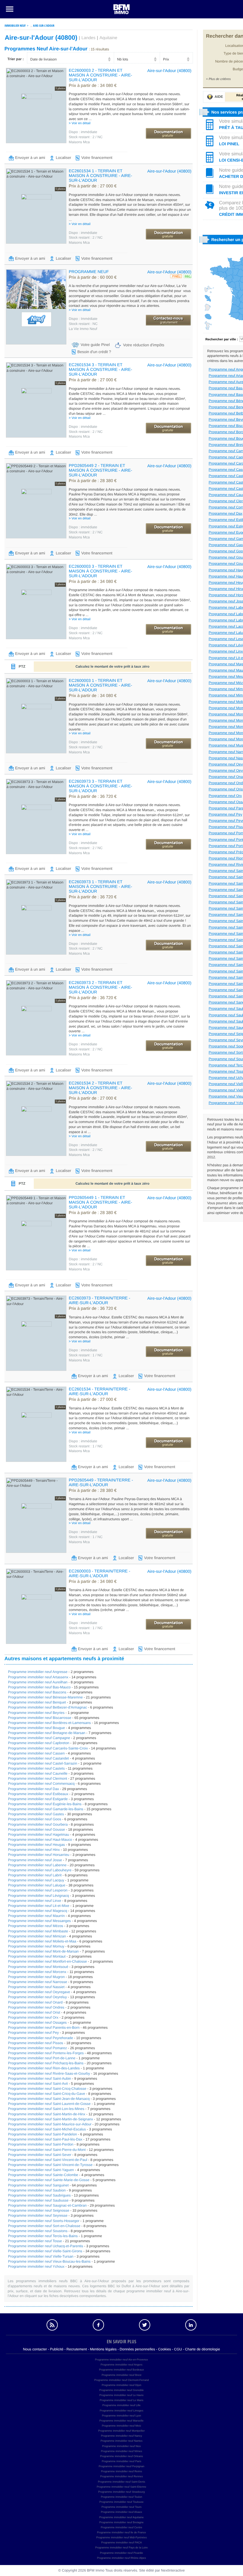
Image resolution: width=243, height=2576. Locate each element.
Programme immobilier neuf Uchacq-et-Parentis (45, 2246)
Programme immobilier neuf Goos (35, 1819)
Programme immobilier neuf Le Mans (121, 2400)
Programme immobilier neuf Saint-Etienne (121, 2487)
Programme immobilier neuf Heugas (36, 1845)
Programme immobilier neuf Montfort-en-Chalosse (47, 1961)
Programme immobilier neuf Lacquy (36, 1880)
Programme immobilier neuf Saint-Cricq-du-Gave (47, 2094)
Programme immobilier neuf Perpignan (121, 2466)
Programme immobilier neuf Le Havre (121, 2395)
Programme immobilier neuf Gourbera (38, 1824)
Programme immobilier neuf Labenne (37, 1865)
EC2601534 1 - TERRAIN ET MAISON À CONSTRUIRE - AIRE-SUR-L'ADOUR (100, 176)
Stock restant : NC (83, 324)
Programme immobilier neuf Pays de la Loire (121, 2548)
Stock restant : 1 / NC (86, 1355)
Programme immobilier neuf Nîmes (121, 2451)
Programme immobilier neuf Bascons (37, 1692)
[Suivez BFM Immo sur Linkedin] (191, 2325)
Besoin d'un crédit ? (94, 352)
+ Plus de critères (218, 79)
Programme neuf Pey (225, 814)
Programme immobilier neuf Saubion (37, 2190)
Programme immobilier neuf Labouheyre (40, 1870)
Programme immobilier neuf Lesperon (38, 1890)
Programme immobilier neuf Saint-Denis (121, 2482)
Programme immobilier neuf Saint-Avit (38, 2084)
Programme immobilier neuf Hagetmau (39, 1835)
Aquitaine (108, 38)
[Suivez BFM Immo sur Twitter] (145, 2325)
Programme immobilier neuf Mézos (36, 1926)
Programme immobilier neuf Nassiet (36, 1987)
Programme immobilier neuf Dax (33, 1789)
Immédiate (83, 319)
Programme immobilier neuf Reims (122, 2471)
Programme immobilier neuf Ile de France (121, 2532)
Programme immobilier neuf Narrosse (37, 1982)
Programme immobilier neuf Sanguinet (38, 2185)
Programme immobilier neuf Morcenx (37, 1972)
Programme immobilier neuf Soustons (38, 2231)
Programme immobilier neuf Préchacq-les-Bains (46, 2063)
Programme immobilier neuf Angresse (38, 1672)
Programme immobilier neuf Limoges (121, 2411)
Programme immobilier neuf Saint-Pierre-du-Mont (47, 2150)
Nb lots (123, 59)
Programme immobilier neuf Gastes (36, 1814)
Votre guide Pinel (95, 345)
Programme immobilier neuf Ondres (36, 2007)
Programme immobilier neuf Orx (33, 2017)
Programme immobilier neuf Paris (121, 2461)
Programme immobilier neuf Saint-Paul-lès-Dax (45, 2139)
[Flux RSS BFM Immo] (52, 2325)
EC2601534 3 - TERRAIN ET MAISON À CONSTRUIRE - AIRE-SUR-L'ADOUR (100, 369)
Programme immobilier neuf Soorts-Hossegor (44, 2221)
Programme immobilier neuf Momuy (36, 1946)
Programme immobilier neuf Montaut (37, 1956)
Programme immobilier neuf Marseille (121, 2421)
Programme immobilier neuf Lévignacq (38, 1896)
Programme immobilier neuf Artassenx (38, 1677)
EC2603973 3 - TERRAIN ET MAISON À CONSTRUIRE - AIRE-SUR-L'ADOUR (100, 786)
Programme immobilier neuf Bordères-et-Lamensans (49, 1723)
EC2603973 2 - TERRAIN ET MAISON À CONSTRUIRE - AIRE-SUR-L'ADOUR (100, 987)
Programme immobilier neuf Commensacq (41, 1784)
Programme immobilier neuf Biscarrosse (40, 1718)
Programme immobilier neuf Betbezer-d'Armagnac (47, 1707)
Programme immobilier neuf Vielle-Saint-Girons (45, 2251)
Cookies (165, 2349)
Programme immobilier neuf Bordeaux (121, 2370)
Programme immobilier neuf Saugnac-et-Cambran (47, 2205)
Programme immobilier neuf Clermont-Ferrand (121, 2380)
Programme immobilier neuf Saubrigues (39, 2195)
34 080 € (93, 86)
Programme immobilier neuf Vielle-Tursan (41, 2256)
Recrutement (77, 2349)
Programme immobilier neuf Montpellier (121, 2431)
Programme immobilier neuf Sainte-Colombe (43, 2175)
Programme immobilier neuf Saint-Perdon (41, 2144)
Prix (166, 59)
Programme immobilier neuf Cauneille (38, 1773)
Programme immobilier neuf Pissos (36, 2043)
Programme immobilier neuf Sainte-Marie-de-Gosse (49, 2180)
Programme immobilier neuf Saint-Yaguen (41, 2170)
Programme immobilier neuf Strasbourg (121, 2492)
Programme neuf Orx (225, 796)
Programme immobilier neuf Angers (121, 2365)
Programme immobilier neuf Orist (34, 2012)
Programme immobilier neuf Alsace (121, 2512)
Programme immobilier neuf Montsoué (38, 1967)
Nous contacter (35, 2349)
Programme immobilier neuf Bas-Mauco (39, 1687)
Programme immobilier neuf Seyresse (38, 2215)
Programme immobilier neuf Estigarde (38, 1799)
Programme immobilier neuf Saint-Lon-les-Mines (46, 2109)
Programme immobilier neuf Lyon (121, 2416)
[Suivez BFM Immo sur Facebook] (98, 2325)
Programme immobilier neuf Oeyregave (39, 1992)
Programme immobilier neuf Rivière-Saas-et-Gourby (49, 2073)
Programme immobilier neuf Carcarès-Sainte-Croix (48, 1748)
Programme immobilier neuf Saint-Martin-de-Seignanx (51, 2119)
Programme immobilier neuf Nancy (122, 2436)
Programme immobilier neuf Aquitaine (121, 2517)
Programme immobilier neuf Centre (121, 2527)
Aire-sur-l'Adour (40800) (169, 71)
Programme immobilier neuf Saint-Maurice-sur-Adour (50, 2124)
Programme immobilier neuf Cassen (36, 1753)
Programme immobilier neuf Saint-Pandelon (43, 2134)
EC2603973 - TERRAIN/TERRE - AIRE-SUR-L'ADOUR (99, 1300)
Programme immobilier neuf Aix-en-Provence (121, 2360)
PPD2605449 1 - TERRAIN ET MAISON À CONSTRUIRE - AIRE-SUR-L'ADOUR (100, 1202)
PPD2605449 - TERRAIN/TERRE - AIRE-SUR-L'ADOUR (101, 1482)
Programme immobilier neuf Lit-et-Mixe (39, 1906)
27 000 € (93, 186)
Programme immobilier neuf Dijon (121, 2385)
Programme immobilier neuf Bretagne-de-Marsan (47, 1733)
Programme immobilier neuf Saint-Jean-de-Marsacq (49, 2099)
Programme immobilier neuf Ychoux (36, 2266)
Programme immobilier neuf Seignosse (39, 2210)
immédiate (83, 132)
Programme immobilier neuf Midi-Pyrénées (122, 2537)
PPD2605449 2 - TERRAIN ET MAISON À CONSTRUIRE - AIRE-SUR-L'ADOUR (100, 470)
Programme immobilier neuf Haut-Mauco (40, 1840)
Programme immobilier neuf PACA (122, 2542)
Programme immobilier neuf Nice (121, 2446)
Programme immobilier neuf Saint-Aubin (40, 2079)
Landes (88, 38)
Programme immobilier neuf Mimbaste (38, 1931)
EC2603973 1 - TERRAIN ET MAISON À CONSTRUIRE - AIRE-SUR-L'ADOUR (100, 886)
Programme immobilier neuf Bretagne (121, 2522)
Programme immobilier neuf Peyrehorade (40, 2038)
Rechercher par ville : (222, 339)
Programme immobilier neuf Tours (122, 2507)
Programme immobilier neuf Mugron (36, 1977)
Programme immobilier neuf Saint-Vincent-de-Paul (48, 2160)
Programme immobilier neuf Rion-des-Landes (44, 2068)
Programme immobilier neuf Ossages (37, 2022)
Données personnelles (137, 2349)
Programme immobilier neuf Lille (121, 2405)
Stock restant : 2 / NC (86, 137)
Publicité (57, 2349)
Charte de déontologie (202, 2349)
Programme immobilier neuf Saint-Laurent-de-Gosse (49, 2104)
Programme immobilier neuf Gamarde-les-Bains (46, 1809)
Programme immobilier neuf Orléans (122, 2456)
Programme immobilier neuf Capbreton (39, 1743)
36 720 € (93, 797)
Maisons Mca (79, 142)
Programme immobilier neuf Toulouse (122, 2502)
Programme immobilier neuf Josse (35, 1860)
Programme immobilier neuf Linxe (35, 1901)
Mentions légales (103, 2349)
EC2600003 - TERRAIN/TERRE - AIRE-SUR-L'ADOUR (99, 1573)
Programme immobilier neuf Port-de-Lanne (42, 2058)
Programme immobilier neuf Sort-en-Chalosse (44, 2226)
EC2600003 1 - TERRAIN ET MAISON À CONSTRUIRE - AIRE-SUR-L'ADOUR (100, 685)
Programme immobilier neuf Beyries (36, 1713)
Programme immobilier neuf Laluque (37, 1885)
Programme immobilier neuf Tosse (35, 2241)
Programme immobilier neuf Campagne (39, 1738)
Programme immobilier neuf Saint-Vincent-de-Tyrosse (50, 2165)
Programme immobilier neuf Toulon (121, 2497)
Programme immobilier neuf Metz (122, 2426)
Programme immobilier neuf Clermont (37, 1779)
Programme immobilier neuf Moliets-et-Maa (42, 1941)
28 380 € (93, 481)
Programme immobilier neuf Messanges (39, 1921)
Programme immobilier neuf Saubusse (38, 2200)
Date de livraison (43, 59)
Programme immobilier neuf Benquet (37, 1702)
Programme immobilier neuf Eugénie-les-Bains (45, 1804)
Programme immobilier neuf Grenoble (121, 2390)
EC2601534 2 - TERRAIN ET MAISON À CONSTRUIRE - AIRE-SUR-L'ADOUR (100, 1088)
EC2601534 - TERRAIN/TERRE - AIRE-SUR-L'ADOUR (99, 1391)
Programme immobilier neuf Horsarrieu (39, 1855)
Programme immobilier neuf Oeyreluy (37, 1997)
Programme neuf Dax (226, 513)
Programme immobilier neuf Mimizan (37, 1936)
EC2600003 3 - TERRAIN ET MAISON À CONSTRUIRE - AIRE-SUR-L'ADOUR (100, 571)
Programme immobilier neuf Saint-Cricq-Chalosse (47, 2089)
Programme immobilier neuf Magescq (37, 1911)
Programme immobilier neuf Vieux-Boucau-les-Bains (49, 2261)
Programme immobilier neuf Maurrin (36, 1916)
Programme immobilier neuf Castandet (38, 1758)
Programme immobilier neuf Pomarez (37, 2048)
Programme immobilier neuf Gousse (36, 1829)
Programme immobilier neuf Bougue (36, 1728)
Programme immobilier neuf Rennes (121, 2476)
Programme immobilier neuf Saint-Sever (40, 2155)
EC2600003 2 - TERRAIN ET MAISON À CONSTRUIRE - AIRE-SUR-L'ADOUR (100, 75)
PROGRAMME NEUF (89, 272)
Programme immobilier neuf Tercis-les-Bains (43, 2236)
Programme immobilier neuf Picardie (121, 2553)
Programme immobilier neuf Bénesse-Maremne (45, 1697)
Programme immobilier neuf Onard (35, 2002)
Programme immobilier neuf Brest (121, 2375)
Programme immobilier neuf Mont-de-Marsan (43, 1951)
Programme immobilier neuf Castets (36, 1768)
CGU (178, 2349)
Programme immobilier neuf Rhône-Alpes (121, 2558)
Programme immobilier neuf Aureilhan (38, 1682)
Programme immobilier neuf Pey (33, 2033)
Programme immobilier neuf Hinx (34, 1850)
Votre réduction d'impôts (144, 345)
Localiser (63, 158)
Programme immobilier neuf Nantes (121, 2441)
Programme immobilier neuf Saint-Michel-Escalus (47, 2129)
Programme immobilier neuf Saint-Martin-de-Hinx (47, 2114)
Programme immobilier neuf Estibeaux (38, 1794)
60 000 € (93, 277)
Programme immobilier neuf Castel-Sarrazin (43, 1763)
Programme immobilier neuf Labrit (35, 1875)
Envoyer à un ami (30, 158)
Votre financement (97, 158)
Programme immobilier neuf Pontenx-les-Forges (46, 2053)
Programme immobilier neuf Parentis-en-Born (44, 2028)
